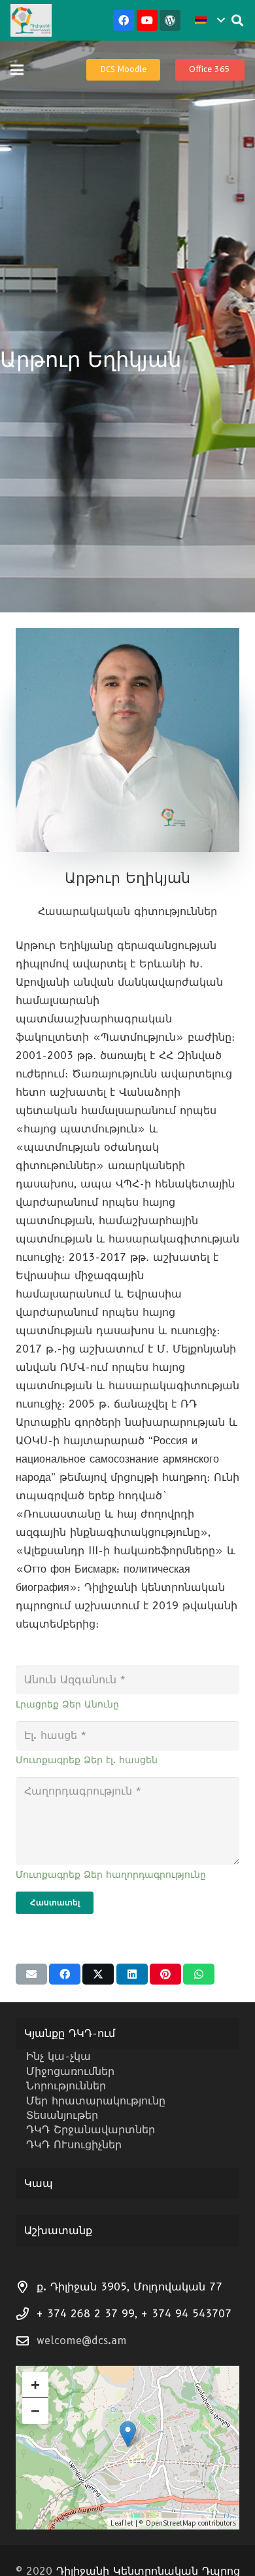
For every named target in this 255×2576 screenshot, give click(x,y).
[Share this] (65, 1974)
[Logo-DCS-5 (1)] (31, 20)
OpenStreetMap (170, 2523)
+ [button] (35, 2384)
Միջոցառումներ (70, 2071)
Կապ (39, 2183)
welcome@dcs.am (82, 2341)
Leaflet (122, 2523)
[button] (210, 20)
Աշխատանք (58, 2231)
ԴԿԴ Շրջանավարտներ (91, 2130)
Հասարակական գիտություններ (127, 911)
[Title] (170, 20)
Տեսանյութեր (62, 2115)
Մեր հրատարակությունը (96, 2101)
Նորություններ (66, 2086)
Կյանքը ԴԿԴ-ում (70, 2033)
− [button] (35, 2411)
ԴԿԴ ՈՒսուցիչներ (74, 2145)
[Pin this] (165, 1974)
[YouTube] (147, 20)
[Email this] (31, 1974)
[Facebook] (124, 20)
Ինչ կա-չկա (59, 2056)
